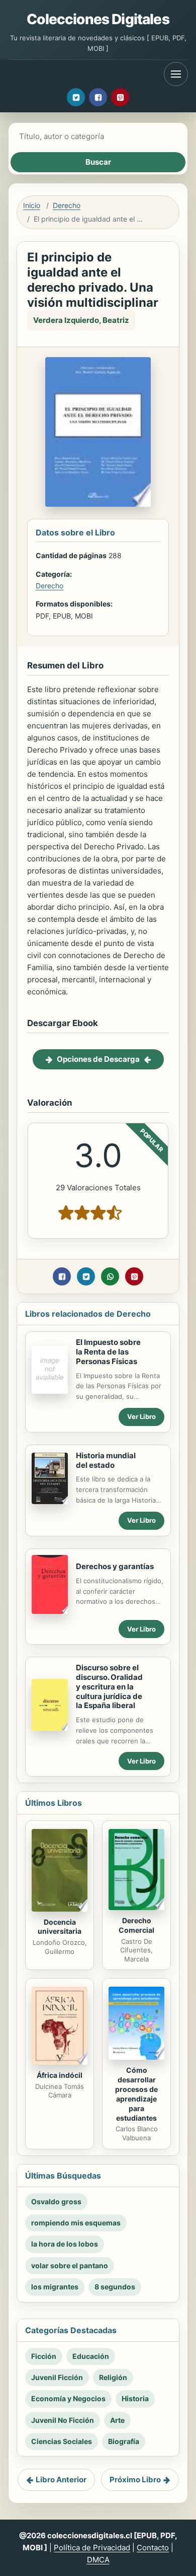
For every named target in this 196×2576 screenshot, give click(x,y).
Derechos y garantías (115, 1566)
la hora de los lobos (65, 2244)
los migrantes (55, 2287)
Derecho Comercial (136, 1925)
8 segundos (115, 2287)
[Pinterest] (120, 97)
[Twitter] (76, 97)
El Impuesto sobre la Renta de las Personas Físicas (108, 1352)
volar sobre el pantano (70, 2265)
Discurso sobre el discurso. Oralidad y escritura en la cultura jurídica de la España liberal (109, 1686)
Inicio (32, 205)
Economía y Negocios (68, 2398)
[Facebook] (98, 97)
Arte (117, 2420)
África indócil (60, 2075)
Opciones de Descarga (98, 1059)
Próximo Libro (135, 2480)
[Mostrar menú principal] (176, 74)
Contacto (153, 2548)
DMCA (98, 2560)
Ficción (44, 2356)
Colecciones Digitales (98, 19)
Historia (135, 2398)
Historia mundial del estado (106, 1460)
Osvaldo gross (56, 2201)
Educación (91, 2356)
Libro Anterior (61, 2480)
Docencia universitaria (60, 1927)
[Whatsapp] (110, 1276)
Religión (113, 2377)
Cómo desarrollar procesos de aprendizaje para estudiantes (136, 2094)
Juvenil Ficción (57, 2377)
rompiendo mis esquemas (76, 2223)
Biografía (124, 2441)
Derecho (67, 205)
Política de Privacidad (92, 2548)
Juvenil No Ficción (63, 2420)
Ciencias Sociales (62, 2441)
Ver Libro (141, 1416)
